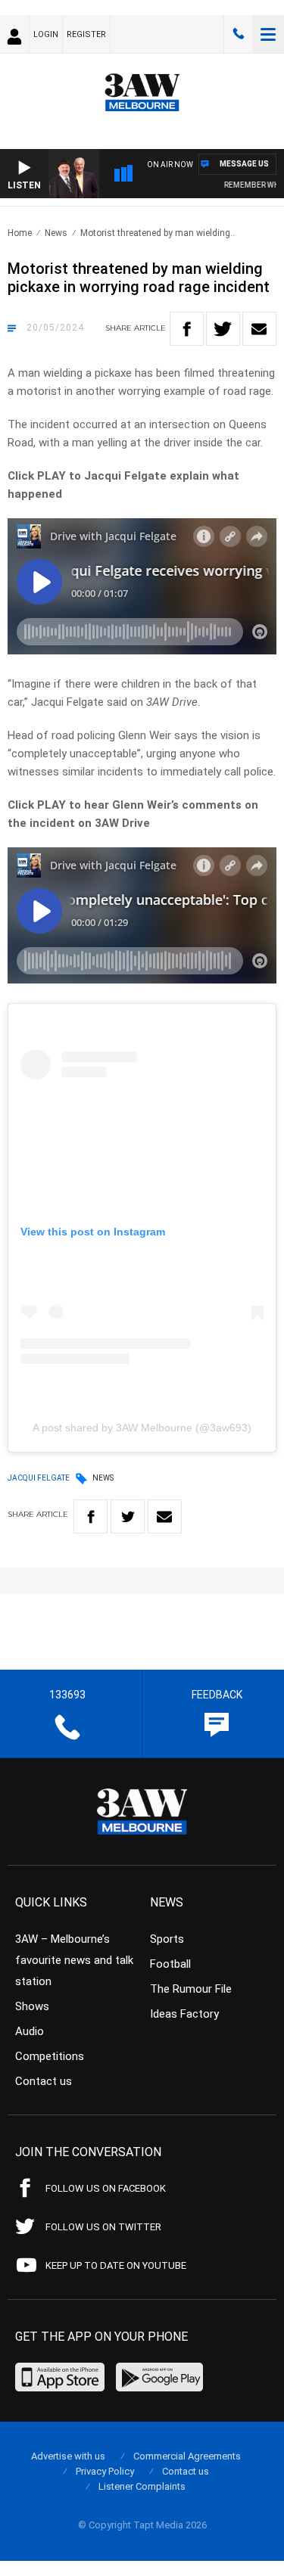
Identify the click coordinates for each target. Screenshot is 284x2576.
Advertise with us (68, 2456)
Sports (167, 1939)
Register (86, 34)
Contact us (44, 2081)
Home (20, 233)
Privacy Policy (105, 2471)
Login (46, 34)
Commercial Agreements (187, 2456)
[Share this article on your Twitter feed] (223, 329)
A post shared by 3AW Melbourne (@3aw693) (142, 1428)
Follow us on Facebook (106, 2188)
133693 (239, 34)
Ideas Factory (184, 2014)
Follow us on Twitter (103, 2227)
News (56, 233)
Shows (32, 2006)
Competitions (50, 2056)
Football (170, 1964)
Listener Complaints (142, 2486)
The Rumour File (191, 1989)
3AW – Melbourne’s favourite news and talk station (74, 1960)
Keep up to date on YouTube (116, 2265)
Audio (30, 2031)
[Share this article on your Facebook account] (187, 329)
